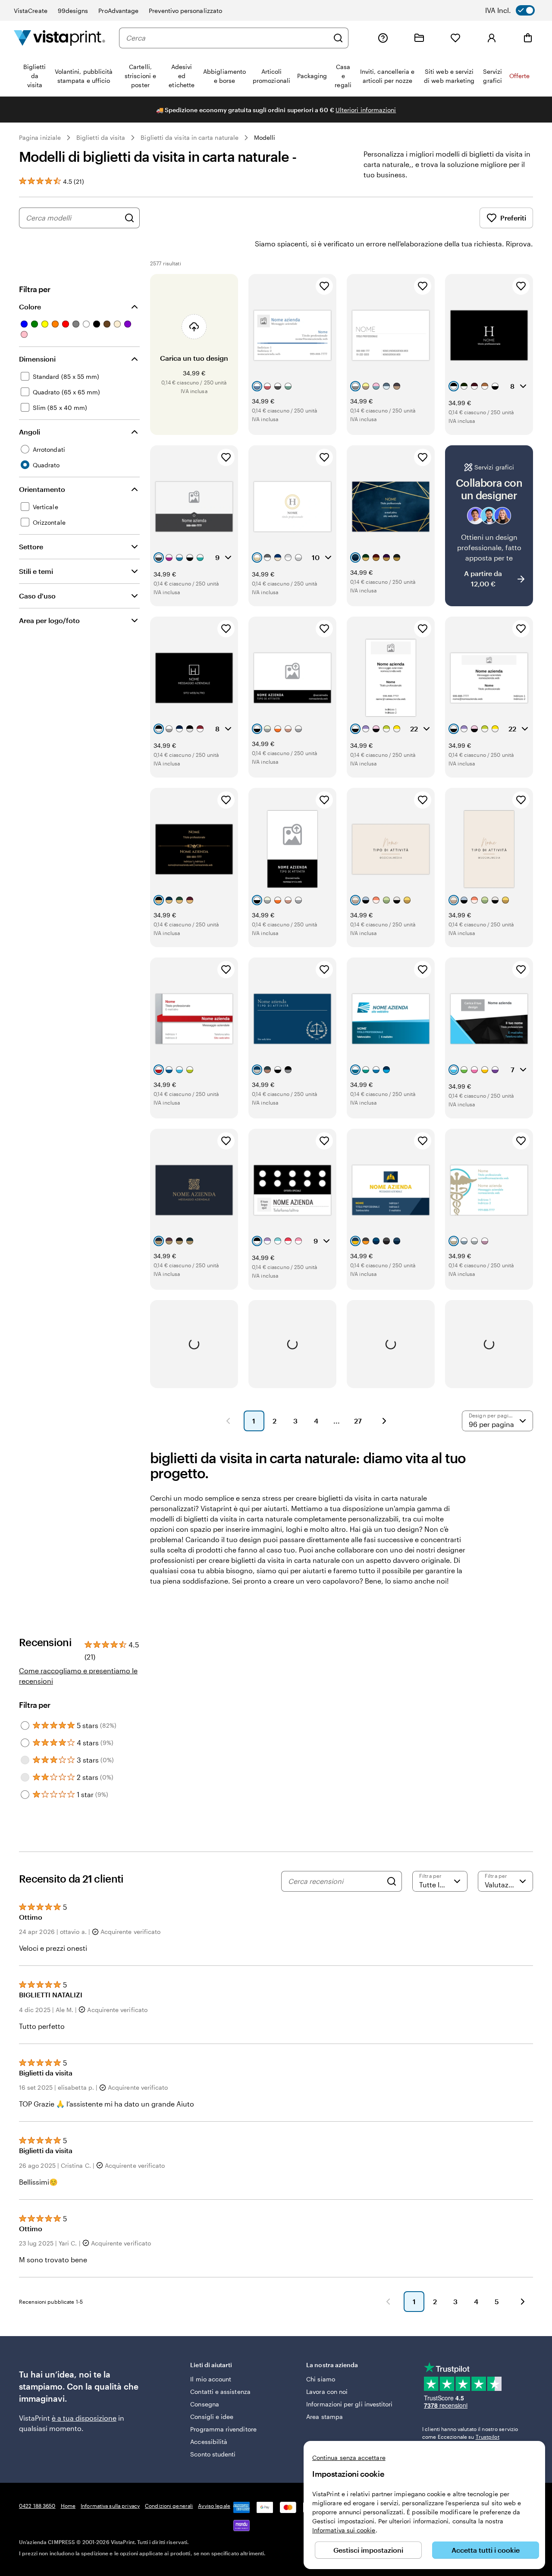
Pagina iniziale (40, 137)
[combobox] (227, 38)
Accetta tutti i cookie (486, 2550)
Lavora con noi (327, 2392)
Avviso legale (214, 2506)
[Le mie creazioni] (419, 38)
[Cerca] (338, 38)
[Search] (392, 1881)
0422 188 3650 (37, 2506)
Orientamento (42, 489)
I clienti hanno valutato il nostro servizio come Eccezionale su (470, 2433)
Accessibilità (209, 2442)
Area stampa (325, 2417)
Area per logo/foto (49, 620)
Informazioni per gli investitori (349, 2404)
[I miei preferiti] (455, 38)
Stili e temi (36, 571)
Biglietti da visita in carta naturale (190, 137)
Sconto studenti (213, 2454)
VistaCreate (31, 11)
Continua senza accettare (349, 2458)
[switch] (516, 10)
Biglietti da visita (101, 137)
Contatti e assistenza (220, 2392)
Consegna (205, 2404)
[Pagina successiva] (384, 1421)
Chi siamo (321, 2379)
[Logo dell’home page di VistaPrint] (60, 38)
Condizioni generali (169, 2506)
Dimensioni (37, 359)
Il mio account (211, 2379)
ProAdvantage (118, 11)
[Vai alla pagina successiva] (523, 2302)
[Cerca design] (129, 218)
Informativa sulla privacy (110, 2506)
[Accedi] (492, 38)
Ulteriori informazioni (366, 110)
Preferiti (513, 218)
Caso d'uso (37, 596)
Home (68, 2506)
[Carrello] (528, 38)
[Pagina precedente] (228, 1421)
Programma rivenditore (223, 2429)
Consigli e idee (212, 2417)
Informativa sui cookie (344, 2530)
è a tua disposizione (84, 2418)
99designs (73, 11)
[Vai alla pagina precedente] (388, 2302)
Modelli (265, 137)
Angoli (30, 432)
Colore (30, 307)
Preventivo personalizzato (185, 11)
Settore (31, 546)
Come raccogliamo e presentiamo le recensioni (78, 1676)
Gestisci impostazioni (368, 2550)
